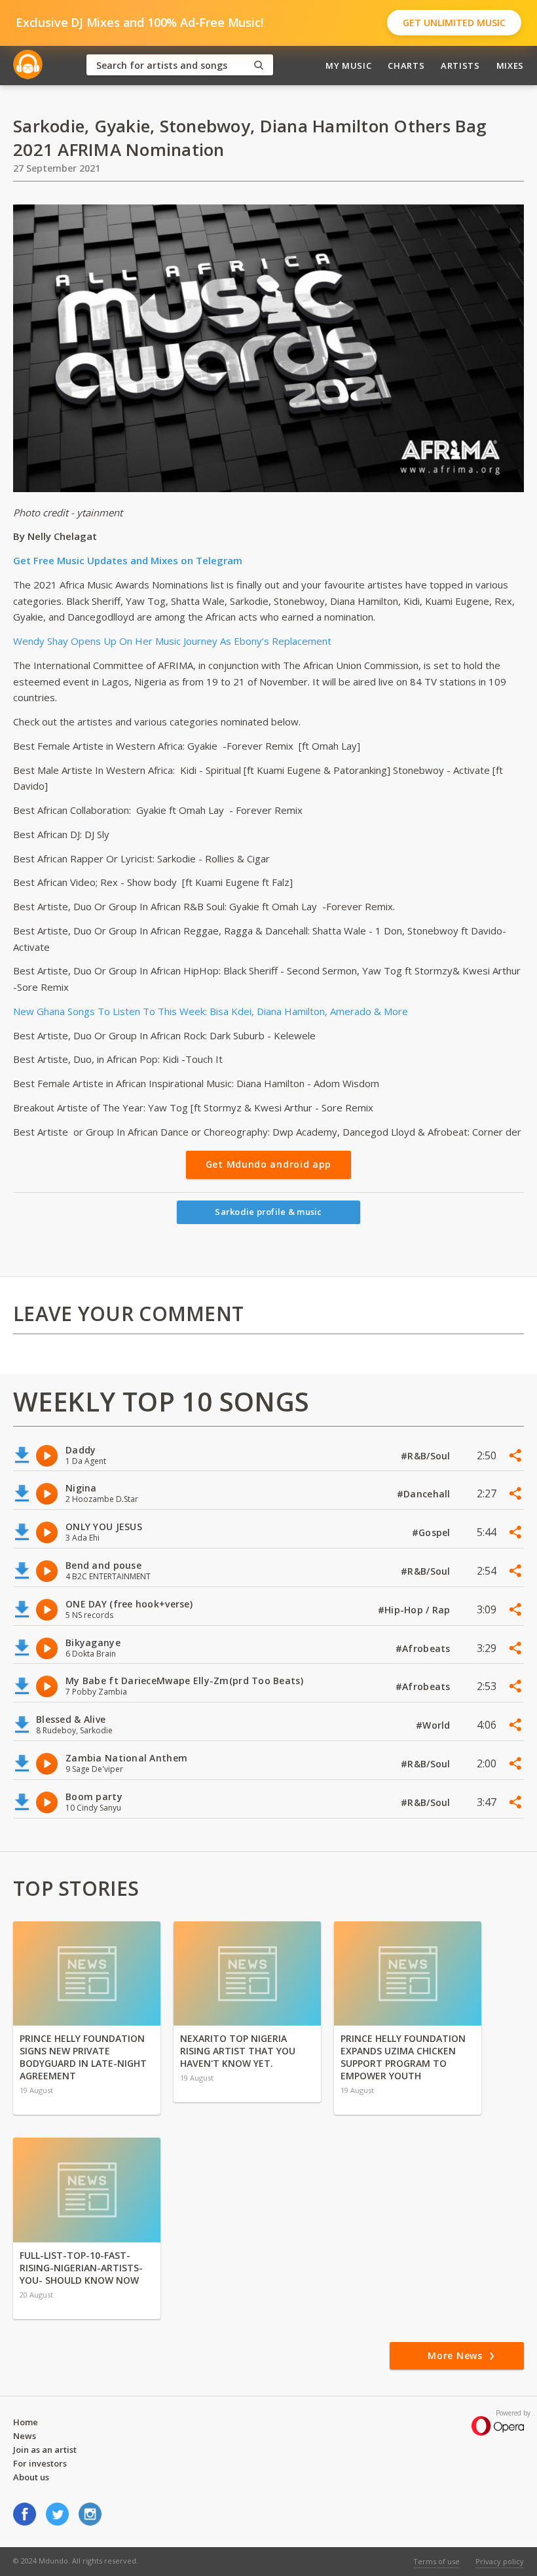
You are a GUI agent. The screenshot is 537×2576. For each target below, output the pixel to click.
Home (26, 2422)
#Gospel (433, 1532)
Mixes (510, 66)
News (25, 2436)
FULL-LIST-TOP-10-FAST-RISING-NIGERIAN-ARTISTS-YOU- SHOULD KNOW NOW (81, 2268)
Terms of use (436, 2561)
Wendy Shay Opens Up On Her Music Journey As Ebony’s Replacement (172, 641)
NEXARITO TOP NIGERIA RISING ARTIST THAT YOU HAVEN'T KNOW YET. (238, 2051)
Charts (406, 66)
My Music (348, 66)
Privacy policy (500, 2561)
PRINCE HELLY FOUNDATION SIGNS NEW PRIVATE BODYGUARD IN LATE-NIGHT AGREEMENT (83, 2057)
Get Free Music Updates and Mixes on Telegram (128, 560)
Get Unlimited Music (454, 23)
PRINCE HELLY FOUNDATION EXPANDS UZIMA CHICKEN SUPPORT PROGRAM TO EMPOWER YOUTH (403, 2057)
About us (31, 2477)
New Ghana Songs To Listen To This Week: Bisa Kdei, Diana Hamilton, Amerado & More (211, 1011)
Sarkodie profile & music (268, 1212)
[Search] (259, 65)
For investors (40, 2463)
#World (435, 1725)
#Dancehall (425, 1494)
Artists (460, 66)
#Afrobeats (424, 1648)
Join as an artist (45, 2450)
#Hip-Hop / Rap (416, 1610)
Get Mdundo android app (268, 1164)
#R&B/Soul (427, 1456)
